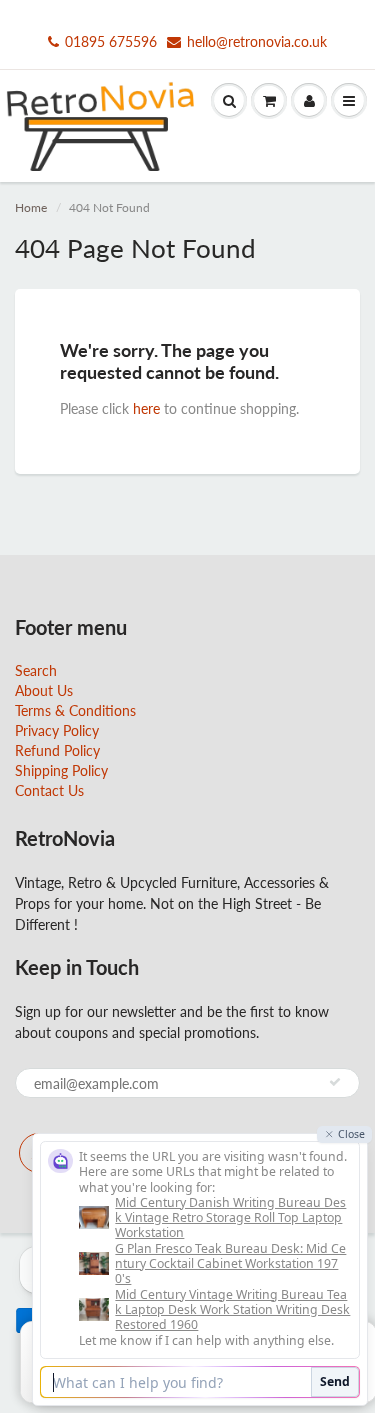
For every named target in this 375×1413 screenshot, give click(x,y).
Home (31, 207)
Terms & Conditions (75, 710)
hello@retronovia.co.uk (257, 41)
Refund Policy (57, 750)
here (146, 408)
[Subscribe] (335, 1082)
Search (36, 670)
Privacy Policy (57, 730)
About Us (44, 690)
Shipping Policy (61, 770)
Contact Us (49, 790)
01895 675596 (111, 41)
